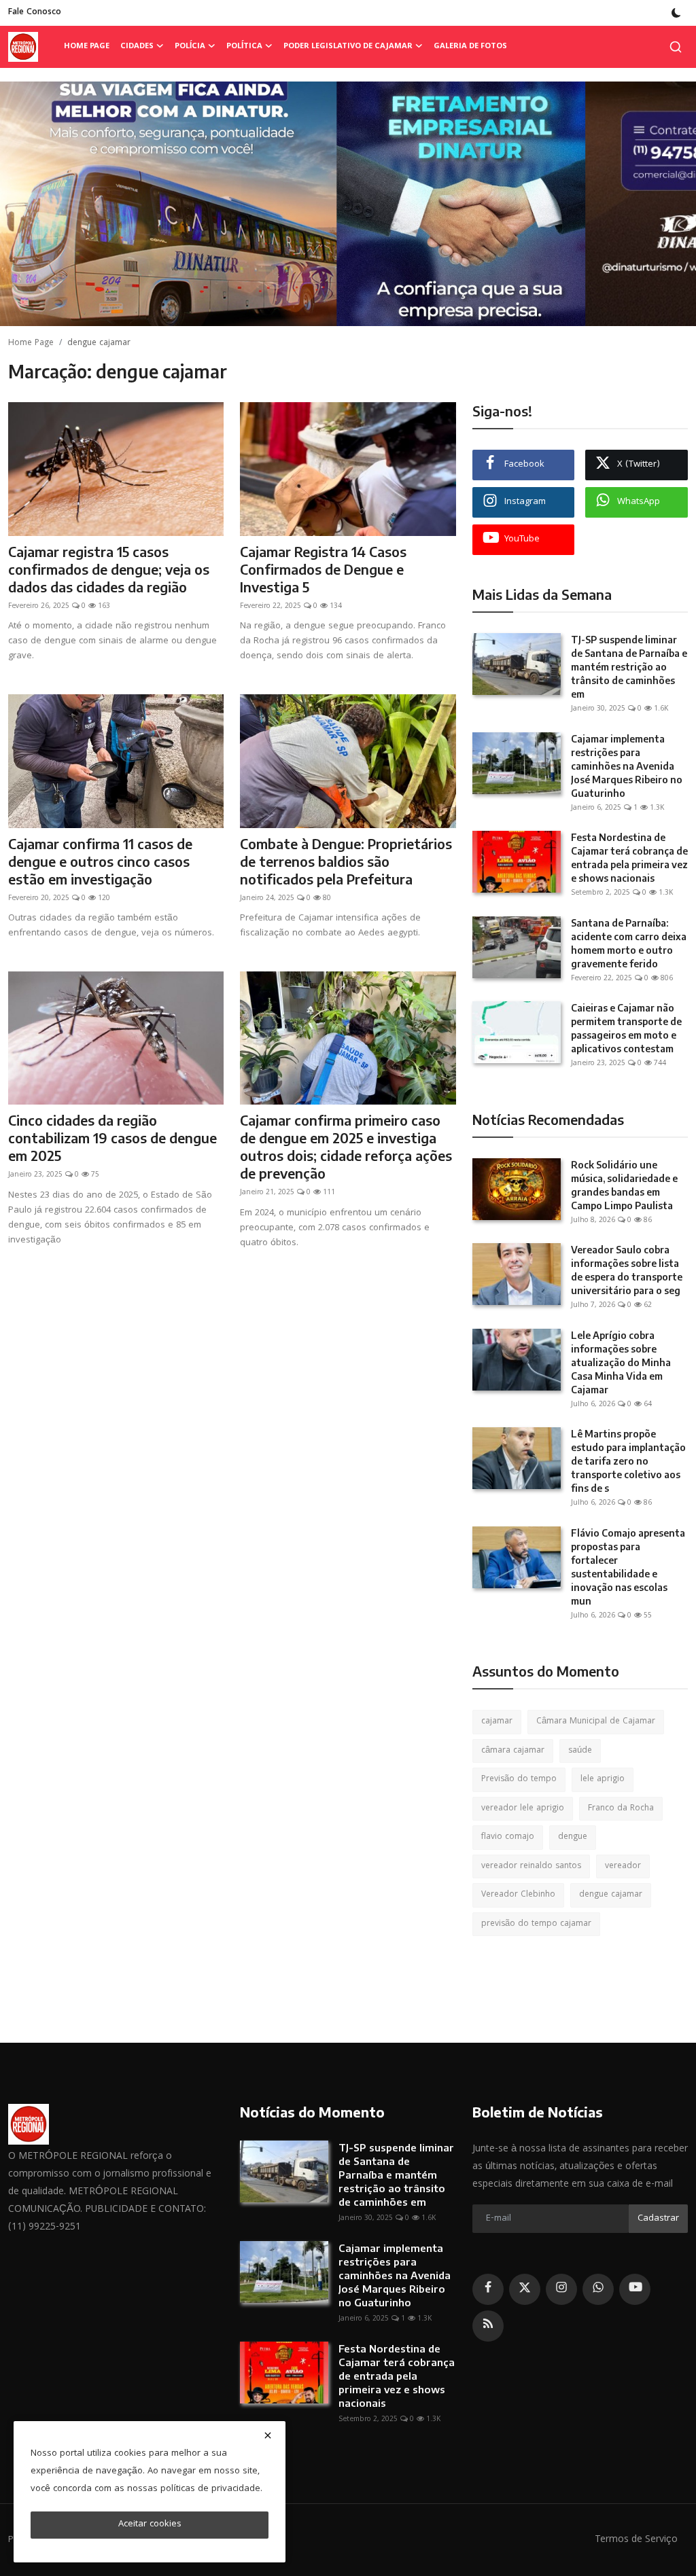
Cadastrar (658, 2219)
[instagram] (561, 2289)
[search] (676, 47)
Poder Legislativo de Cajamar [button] (348, 47)
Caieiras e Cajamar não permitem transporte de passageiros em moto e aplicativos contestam (626, 1028)
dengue (573, 1837)
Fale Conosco (35, 13)
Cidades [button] (137, 47)
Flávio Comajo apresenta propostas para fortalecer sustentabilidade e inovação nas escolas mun (628, 1567)
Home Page (87, 47)
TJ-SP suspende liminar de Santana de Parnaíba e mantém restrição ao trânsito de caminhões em (629, 667)
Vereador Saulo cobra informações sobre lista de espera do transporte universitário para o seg (627, 1270)
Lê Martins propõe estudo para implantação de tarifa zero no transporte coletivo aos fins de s (628, 1461)
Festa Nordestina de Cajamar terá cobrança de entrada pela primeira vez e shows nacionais (629, 858)
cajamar (497, 1722)
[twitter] (525, 2289)
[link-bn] (348, 204)
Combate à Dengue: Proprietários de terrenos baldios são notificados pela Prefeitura (346, 861)
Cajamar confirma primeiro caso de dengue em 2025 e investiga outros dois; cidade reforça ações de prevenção (346, 1146)
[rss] (488, 2326)
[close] (268, 2435)
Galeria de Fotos (470, 47)
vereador (623, 1866)
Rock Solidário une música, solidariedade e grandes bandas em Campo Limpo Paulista (624, 1185)
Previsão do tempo (519, 1779)
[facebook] (488, 2289)
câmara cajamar (513, 1751)
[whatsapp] (598, 2289)
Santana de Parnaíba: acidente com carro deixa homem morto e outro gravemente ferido (629, 943)
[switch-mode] (676, 13)
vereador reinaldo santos (531, 1866)
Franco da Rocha (621, 1809)
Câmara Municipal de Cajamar (596, 1722)
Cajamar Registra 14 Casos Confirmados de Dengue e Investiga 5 (323, 569)
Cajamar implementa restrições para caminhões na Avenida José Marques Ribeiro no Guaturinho (627, 766)
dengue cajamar (611, 1895)
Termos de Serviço (636, 2540)
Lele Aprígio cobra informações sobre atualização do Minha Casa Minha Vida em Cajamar (621, 1362)
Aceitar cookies (150, 2524)
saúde (580, 1751)
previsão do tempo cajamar (536, 1924)
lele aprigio (603, 1779)
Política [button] (244, 47)
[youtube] (635, 2289)
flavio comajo (508, 1837)
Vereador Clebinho (518, 1895)
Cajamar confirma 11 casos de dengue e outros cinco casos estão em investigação (100, 861)
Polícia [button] (190, 47)
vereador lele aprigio (523, 1809)
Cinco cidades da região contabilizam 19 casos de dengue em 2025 (112, 1138)
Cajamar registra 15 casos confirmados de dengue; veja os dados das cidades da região (109, 569)
